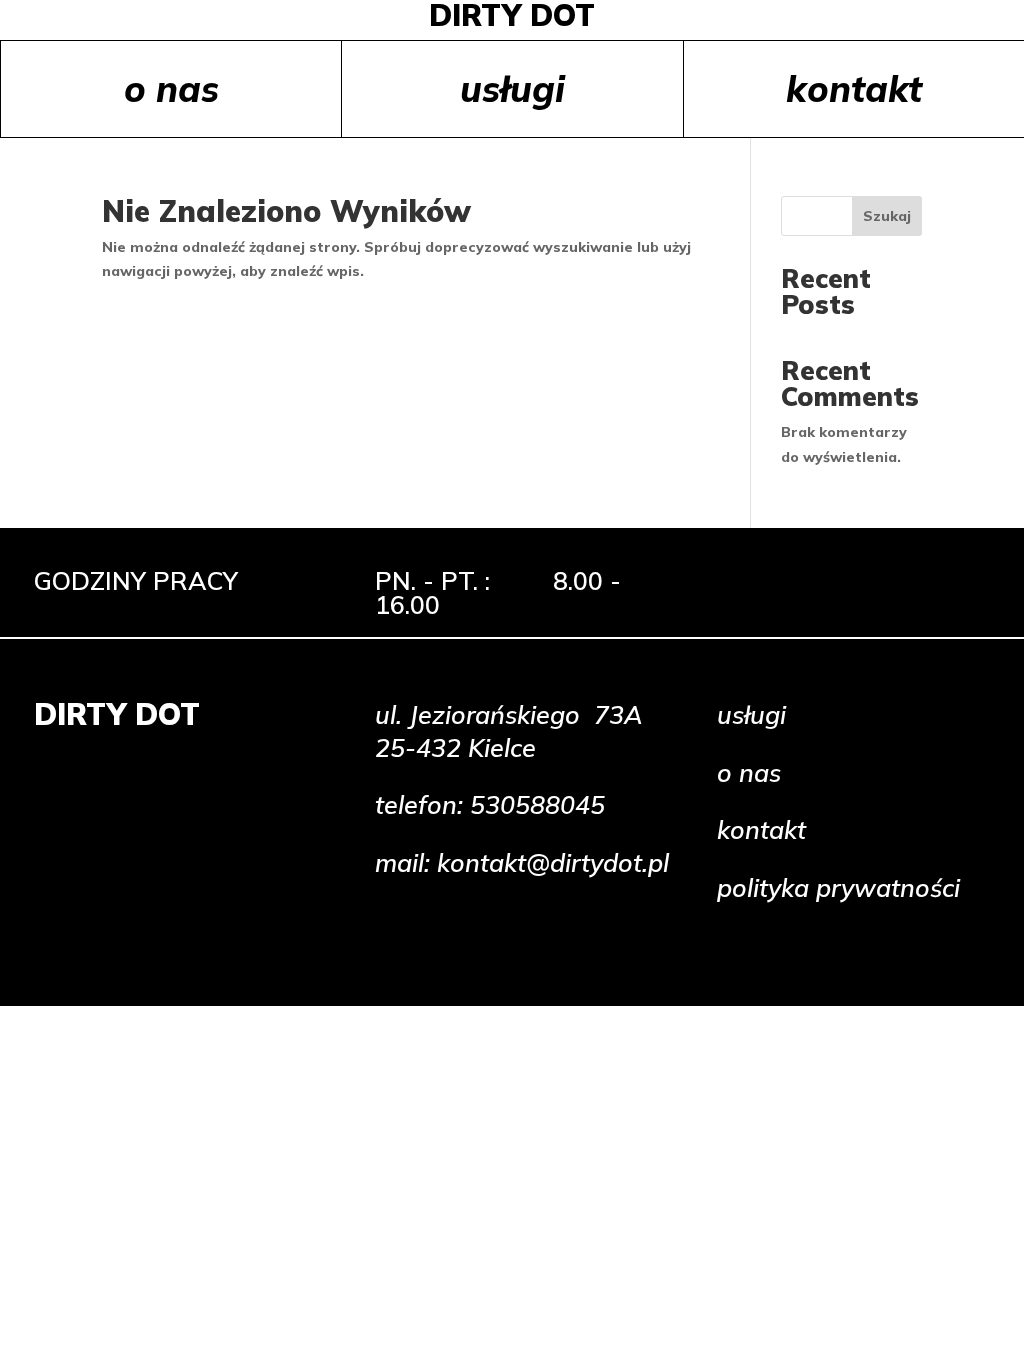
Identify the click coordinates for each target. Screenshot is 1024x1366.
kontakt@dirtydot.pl (553, 862)
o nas (171, 88)
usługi (512, 88)
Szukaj (887, 216)
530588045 (537, 804)
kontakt (854, 88)
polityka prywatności (838, 887)
